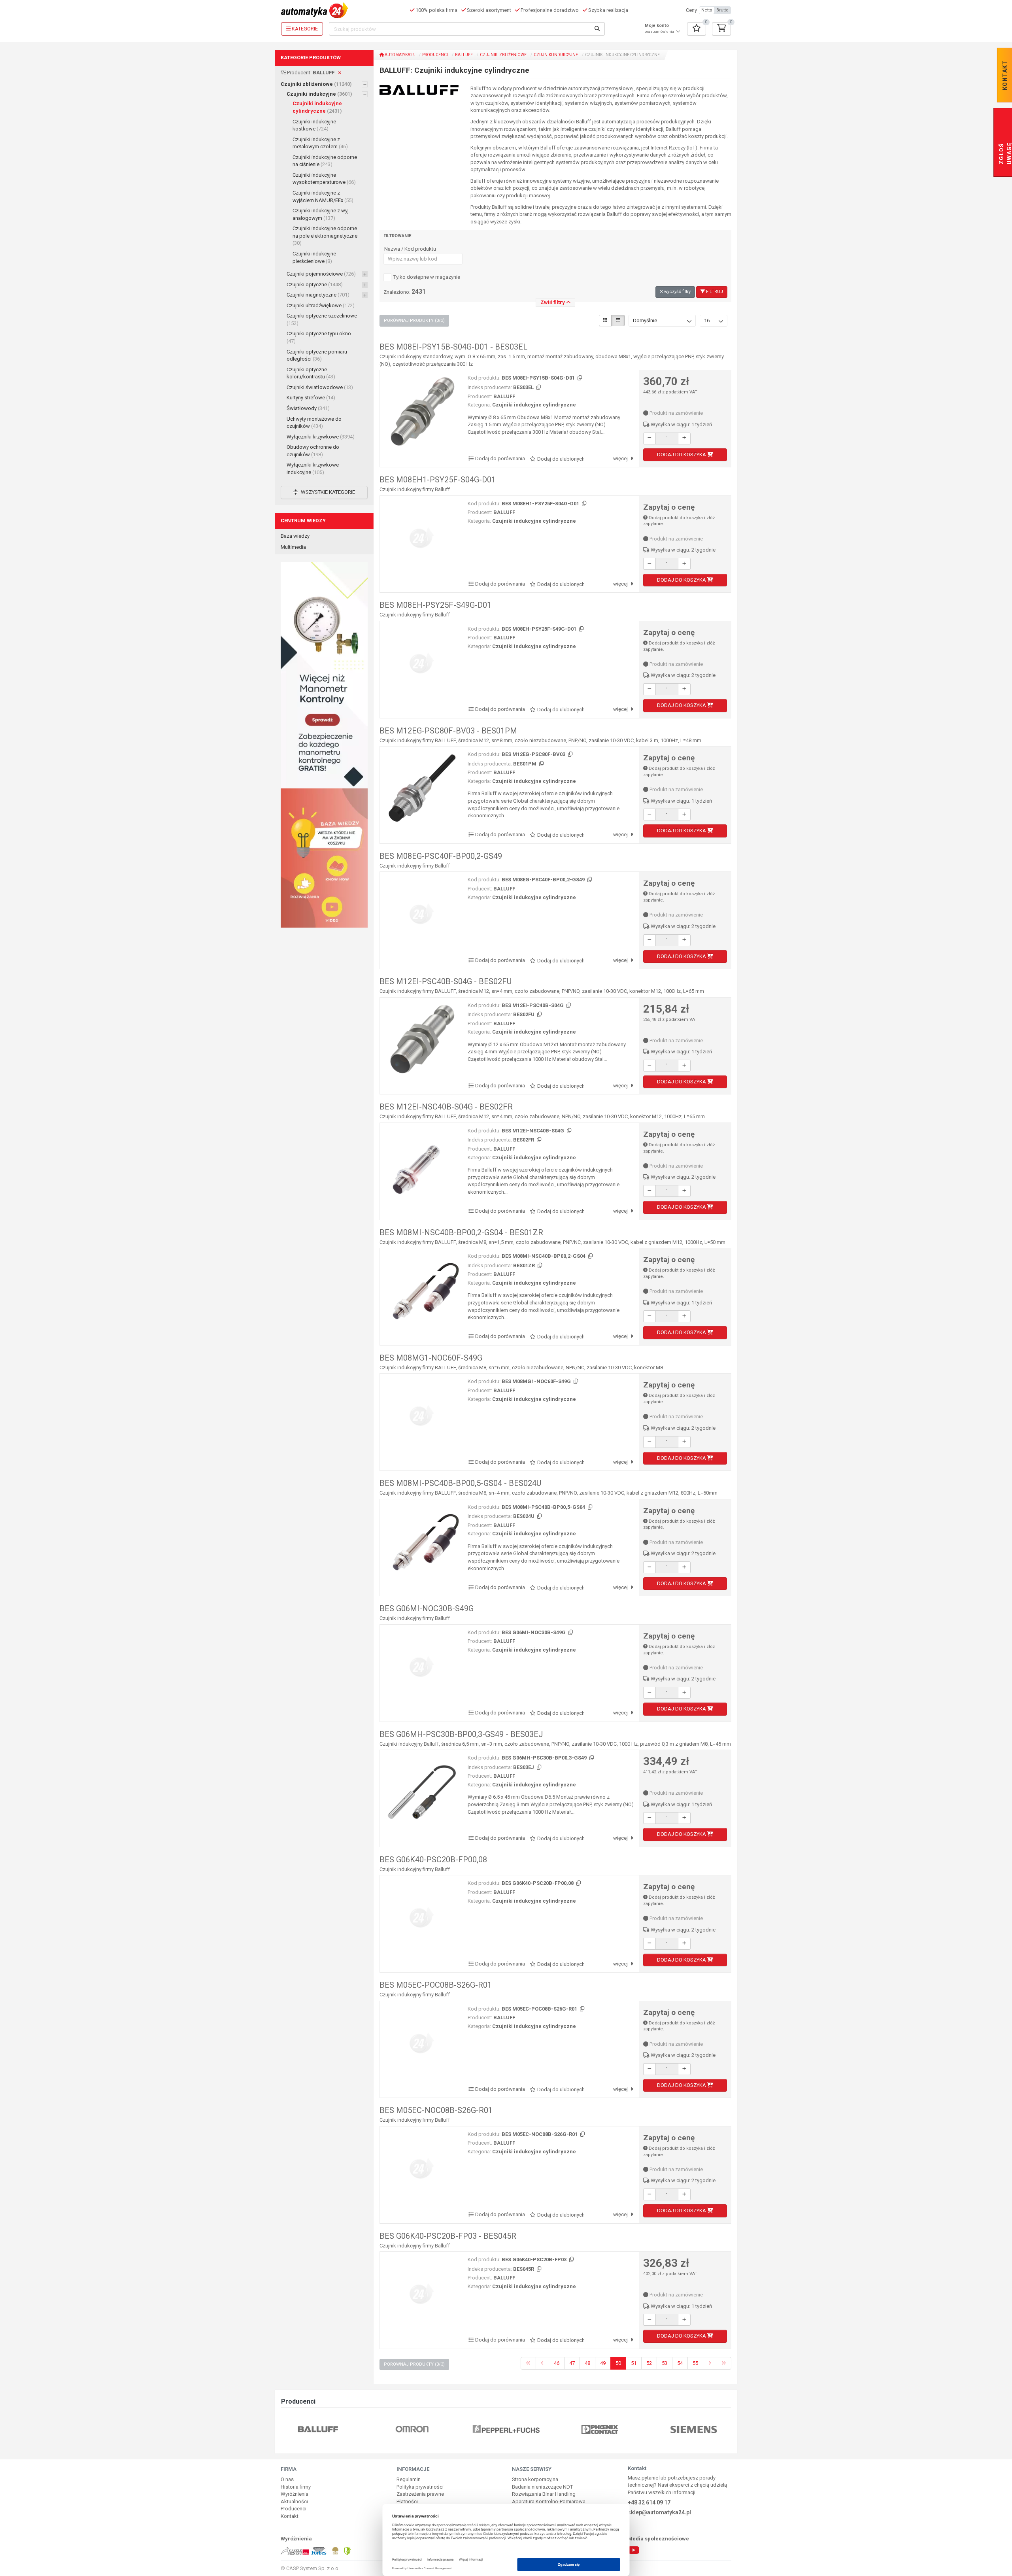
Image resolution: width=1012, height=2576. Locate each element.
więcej (621, 458)
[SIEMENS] (600, 2429)
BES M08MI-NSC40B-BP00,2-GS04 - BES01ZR (461, 1232)
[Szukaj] (597, 29)
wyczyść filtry (677, 292)
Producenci (435, 55)
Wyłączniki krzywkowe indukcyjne (313, 469)
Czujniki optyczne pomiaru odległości (317, 355)
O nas (287, 2479)
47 (572, 2363)
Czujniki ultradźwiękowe (321, 305)
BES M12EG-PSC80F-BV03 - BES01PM (448, 731)
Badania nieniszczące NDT (542, 2487)
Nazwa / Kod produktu (410, 249)
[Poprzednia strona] (542, 2363)
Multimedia (293, 547)
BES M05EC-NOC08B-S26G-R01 (436, 2110)
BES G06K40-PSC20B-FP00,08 (433, 1860)
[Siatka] (605, 320)
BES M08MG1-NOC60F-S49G (431, 1358)
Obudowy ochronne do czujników (313, 451)
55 (695, 2363)
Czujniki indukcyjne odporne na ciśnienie (325, 161)
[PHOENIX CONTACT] (506, 2429)
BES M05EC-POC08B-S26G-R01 (436, 1985)
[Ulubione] (697, 29)
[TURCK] (694, 2429)
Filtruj (714, 292)
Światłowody (308, 408)
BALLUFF (464, 55)
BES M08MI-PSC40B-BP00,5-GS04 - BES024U (460, 1483)
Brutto (722, 10)
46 (557, 2363)
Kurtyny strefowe (311, 398)
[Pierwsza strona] (528, 2363)
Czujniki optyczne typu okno (319, 337)
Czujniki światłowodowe (320, 387)
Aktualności (294, 2501)
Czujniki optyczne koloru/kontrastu (311, 373)
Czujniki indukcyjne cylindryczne (317, 107)
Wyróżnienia (295, 2494)
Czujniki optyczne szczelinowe (322, 319)
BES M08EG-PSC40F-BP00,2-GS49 (441, 856)
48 (587, 2363)
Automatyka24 (399, 55)
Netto (707, 10)
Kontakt (290, 2516)
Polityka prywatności (420, 2487)
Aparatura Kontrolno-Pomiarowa (549, 2501)
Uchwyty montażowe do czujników (314, 423)
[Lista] (618, 320)
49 (603, 2363)
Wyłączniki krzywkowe (321, 437)
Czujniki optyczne (315, 284)
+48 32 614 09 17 (649, 2502)
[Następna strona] (710, 2363)
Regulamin (409, 2479)
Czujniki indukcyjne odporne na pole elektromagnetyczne (325, 236)
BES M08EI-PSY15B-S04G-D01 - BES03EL (453, 347)
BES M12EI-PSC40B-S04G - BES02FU (446, 981)
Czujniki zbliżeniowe (316, 84)
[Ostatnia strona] (724, 2363)
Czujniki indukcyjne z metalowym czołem (320, 143)
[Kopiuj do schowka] (579, 378)
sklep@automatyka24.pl (659, 2512)
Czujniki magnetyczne (318, 295)
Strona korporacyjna (535, 2479)
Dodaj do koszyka (682, 455)
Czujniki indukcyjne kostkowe (314, 125)
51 (634, 2363)
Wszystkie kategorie (327, 492)
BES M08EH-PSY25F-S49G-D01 (435, 605)
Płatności (407, 2501)
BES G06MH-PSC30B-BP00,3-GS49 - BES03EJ (461, 1734)
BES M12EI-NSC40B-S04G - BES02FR (446, 1107)
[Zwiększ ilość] (684, 438)
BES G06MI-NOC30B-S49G (427, 1608)
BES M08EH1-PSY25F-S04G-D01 (438, 480)
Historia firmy (296, 2487)
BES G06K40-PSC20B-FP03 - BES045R (448, 2236)
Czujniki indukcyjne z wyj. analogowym (321, 214)
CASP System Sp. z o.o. (313, 2568)
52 (649, 2363)
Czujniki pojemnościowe (321, 274)
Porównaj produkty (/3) (414, 320)
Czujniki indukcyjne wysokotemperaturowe (324, 179)
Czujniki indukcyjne (319, 94)
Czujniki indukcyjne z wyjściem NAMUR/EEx (323, 197)
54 (680, 2363)
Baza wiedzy (295, 536)
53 (665, 2363)
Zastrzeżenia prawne (420, 2494)
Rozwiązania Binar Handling (544, 2494)
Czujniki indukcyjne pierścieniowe (314, 257)
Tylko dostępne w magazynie (427, 277)
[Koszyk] (721, 29)
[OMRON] (318, 2429)
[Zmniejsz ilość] (649, 438)
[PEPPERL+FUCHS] (412, 2429)
